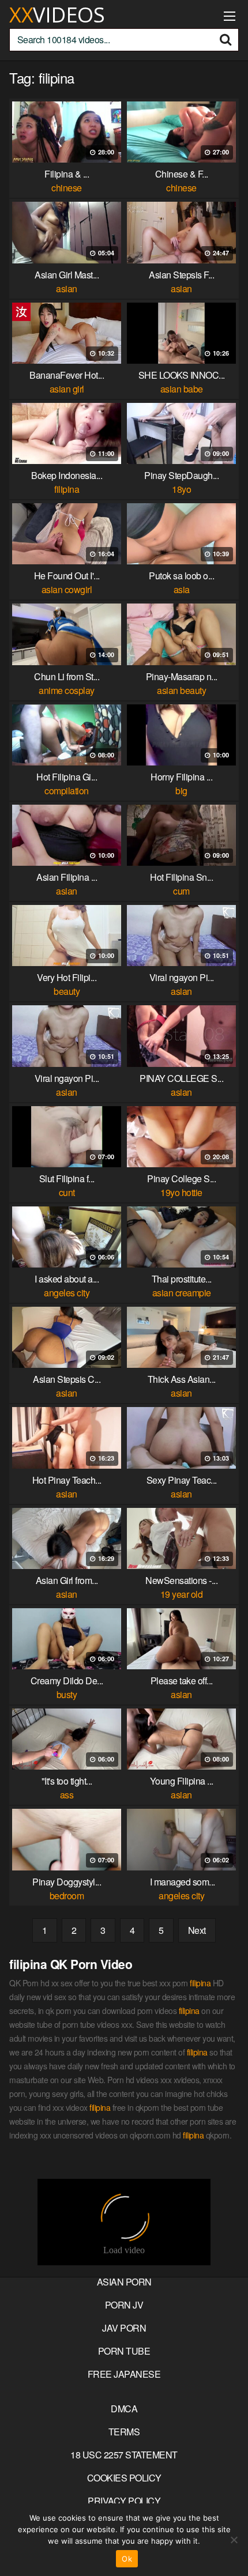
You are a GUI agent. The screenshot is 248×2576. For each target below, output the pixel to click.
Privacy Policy (124, 2501)
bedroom (67, 1896)
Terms (124, 2432)
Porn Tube (124, 2351)
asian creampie (182, 1293)
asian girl (67, 389)
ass (67, 1795)
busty (67, 1694)
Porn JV (124, 2305)
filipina (67, 489)
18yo (181, 489)
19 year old (182, 1594)
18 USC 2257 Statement (124, 2455)
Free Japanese (124, 2374)
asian (67, 288)
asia (182, 589)
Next (197, 1930)
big (181, 791)
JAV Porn (124, 2328)
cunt (67, 1192)
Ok (127, 2559)
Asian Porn (124, 2282)
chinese (67, 188)
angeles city (67, 1293)
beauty (67, 991)
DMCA (124, 2409)
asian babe (182, 389)
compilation (67, 791)
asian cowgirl (67, 589)
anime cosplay (67, 690)
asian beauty (181, 690)
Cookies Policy (124, 2478)
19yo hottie (181, 1192)
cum (181, 891)
